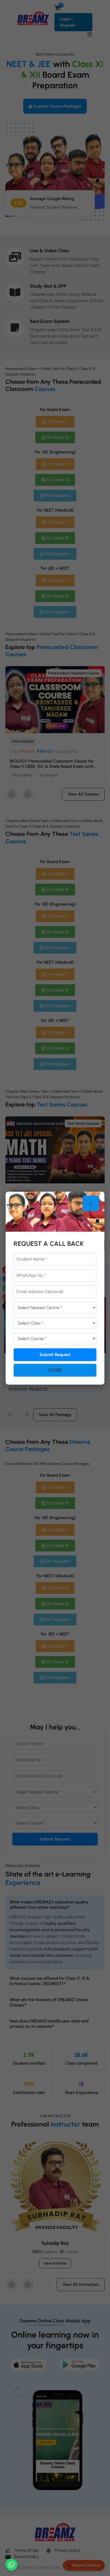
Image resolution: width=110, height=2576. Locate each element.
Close (55, 1370)
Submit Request (55, 1355)
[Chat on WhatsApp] (11, 2565)
